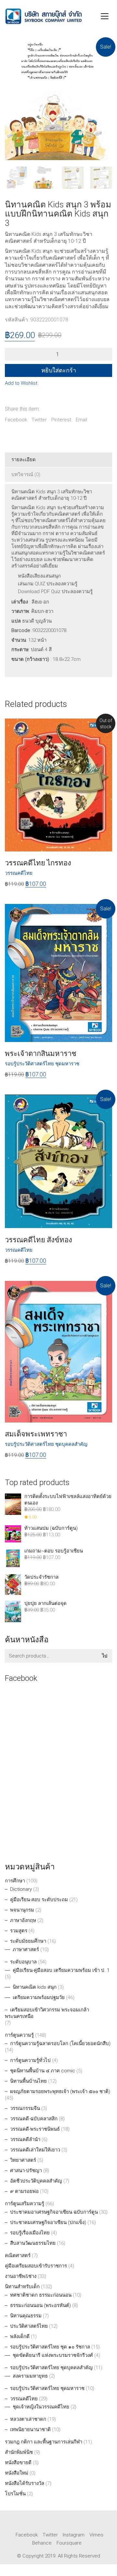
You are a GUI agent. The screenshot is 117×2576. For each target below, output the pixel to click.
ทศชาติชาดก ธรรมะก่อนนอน (41, 2295)
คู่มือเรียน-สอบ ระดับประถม (39, 1900)
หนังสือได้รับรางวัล (25, 2483)
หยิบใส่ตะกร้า (59, 370)
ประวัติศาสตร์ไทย (29, 2326)
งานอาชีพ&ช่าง (21, 2276)
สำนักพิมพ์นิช (19, 2452)
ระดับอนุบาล (23, 1962)
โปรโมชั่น (15, 2494)
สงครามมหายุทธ (30, 2376)
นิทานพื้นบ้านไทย (28, 2081)
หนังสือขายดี (18, 2463)
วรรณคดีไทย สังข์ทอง (39, 1240)
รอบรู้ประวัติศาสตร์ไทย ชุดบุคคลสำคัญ (46, 1444)
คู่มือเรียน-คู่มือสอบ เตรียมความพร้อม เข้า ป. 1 (61, 1970)
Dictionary (21, 1889)
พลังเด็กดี (20, 2336)
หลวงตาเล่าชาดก (28, 2419)
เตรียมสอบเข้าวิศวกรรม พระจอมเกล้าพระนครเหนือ (47, 2013)
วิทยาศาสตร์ (23, 2160)
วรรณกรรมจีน (25, 2108)
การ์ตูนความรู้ (19, 2035)
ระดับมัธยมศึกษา (28, 1941)
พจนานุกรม (22, 1910)
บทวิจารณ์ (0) (26, 474)
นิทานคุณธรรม (26, 2316)
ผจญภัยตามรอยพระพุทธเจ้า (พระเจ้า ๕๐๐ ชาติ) (60, 2091)
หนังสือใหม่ (17, 2473)
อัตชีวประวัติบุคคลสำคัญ (36, 2181)
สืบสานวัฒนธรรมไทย (33, 2243)
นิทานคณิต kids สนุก (35, 1987)
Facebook (16, 420)
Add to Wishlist (21, 383)
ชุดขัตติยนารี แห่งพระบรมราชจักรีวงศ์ (53, 2355)
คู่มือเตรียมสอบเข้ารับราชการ (36, 2266)
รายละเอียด (24, 460)
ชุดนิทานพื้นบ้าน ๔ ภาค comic (43, 2071)
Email (81, 420)
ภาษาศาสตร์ (26, 1950)
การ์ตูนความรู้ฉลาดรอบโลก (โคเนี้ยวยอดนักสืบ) (60, 2043)
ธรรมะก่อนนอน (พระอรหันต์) (40, 2305)
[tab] (58, 460)
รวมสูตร (19, 1931)
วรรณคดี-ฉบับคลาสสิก (34, 2119)
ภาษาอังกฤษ (23, 1920)
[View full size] (13, 52)
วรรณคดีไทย (24, 2399)
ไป (105, 1656)
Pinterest (61, 420)
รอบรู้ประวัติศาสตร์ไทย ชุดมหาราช (42, 1064)
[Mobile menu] (105, 16)
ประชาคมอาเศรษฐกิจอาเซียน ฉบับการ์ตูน (54, 2212)
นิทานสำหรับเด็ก (22, 2287)
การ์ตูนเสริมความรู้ (25, 2204)
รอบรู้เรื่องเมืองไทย (30, 2233)
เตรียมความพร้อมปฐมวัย (39, 1997)
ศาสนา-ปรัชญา (26, 2171)
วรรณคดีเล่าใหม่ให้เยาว (35, 2150)
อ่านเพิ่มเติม (17, 873)
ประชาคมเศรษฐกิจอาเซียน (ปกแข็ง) (48, 2222)
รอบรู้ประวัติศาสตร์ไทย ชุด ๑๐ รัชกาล (50, 2347)
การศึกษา (15, 1881)
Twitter (39, 420)
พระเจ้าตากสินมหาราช (41, 1054)
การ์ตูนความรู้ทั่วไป (30, 2060)
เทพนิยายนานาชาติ (30, 2430)
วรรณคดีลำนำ (25, 2139)
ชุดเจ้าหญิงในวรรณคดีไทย (41, 2407)
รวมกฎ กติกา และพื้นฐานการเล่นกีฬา (44, 2442)
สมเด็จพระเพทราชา (36, 1434)
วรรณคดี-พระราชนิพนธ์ (35, 2129)
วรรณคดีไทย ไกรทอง (38, 863)
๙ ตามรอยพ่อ (24, 2191)
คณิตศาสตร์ (18, 2255)
